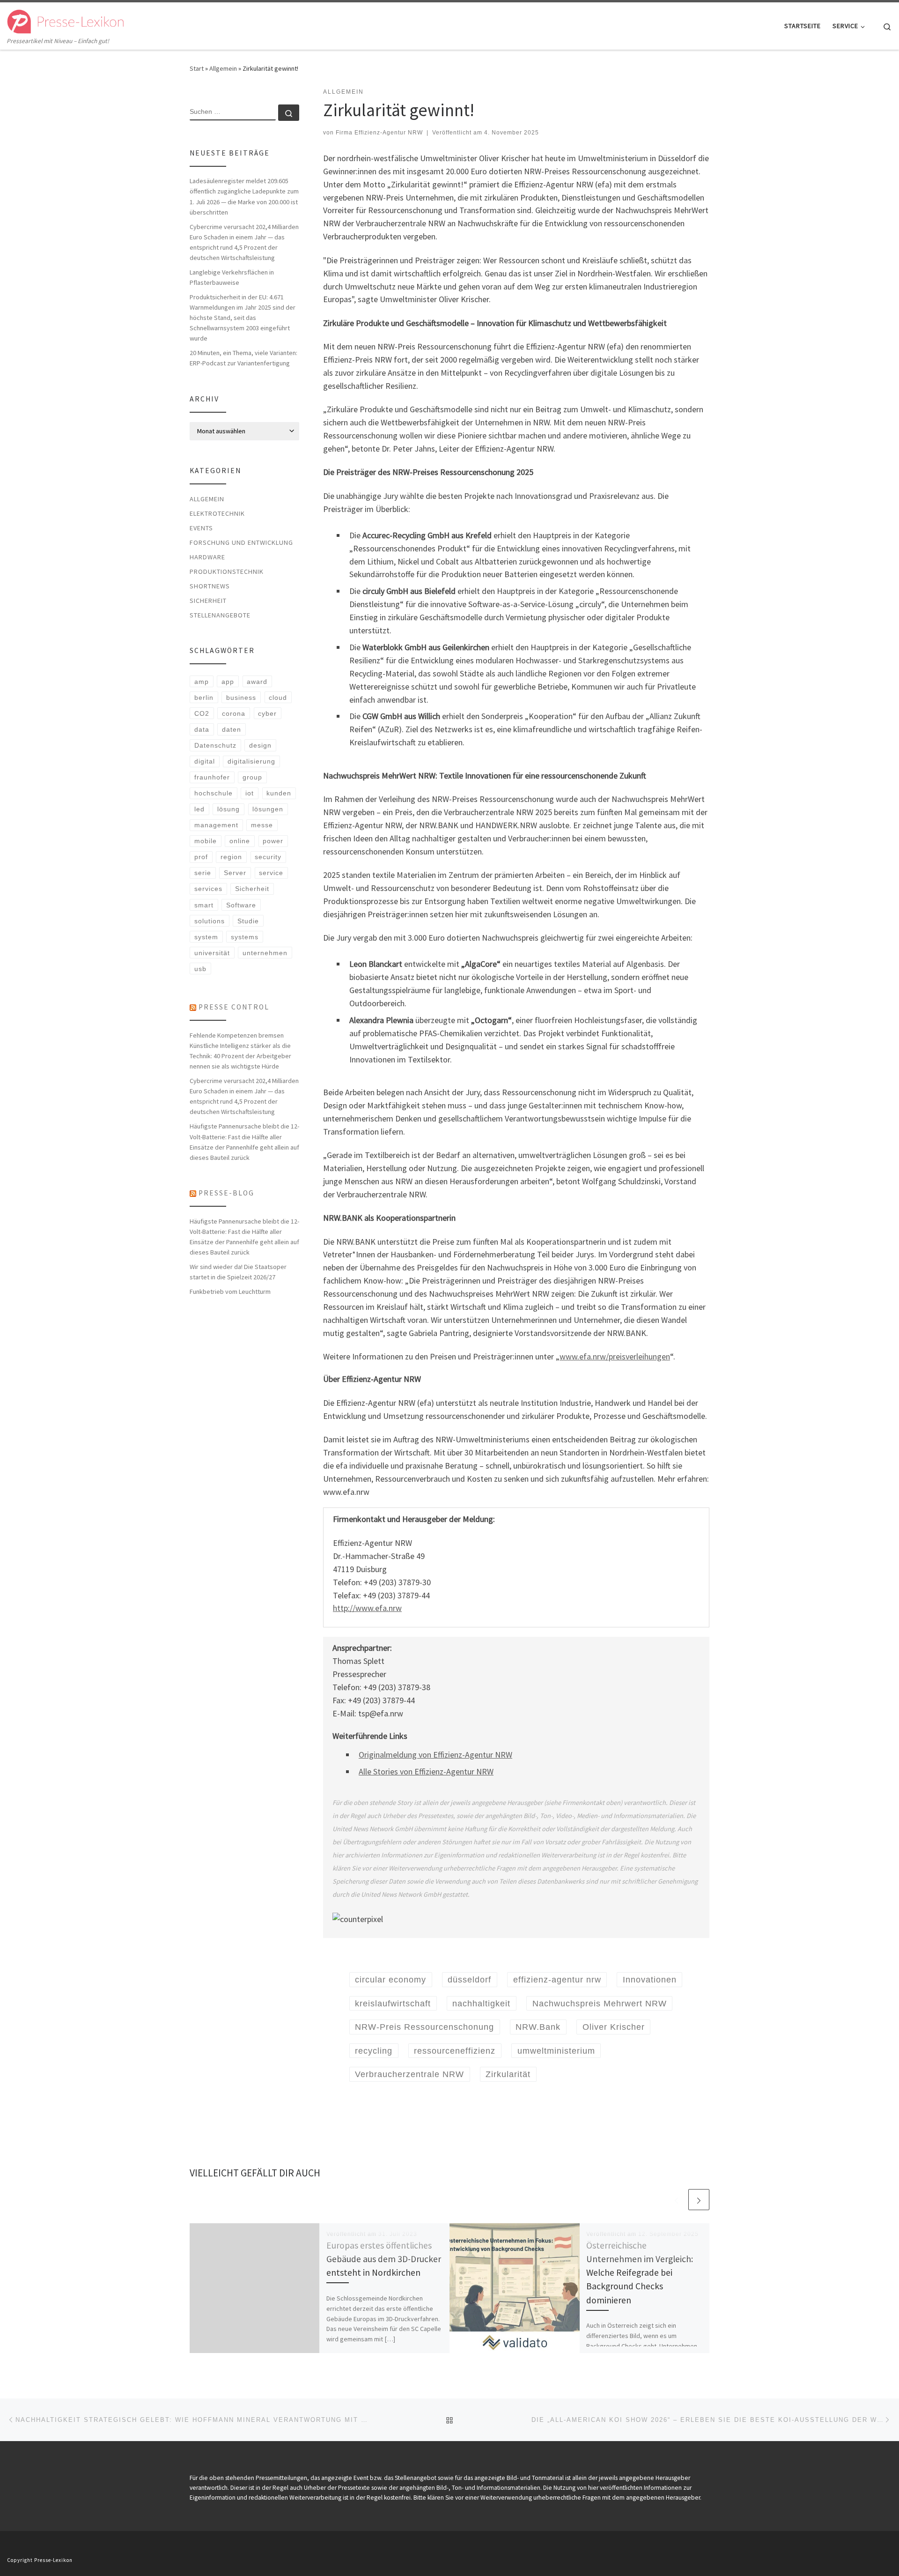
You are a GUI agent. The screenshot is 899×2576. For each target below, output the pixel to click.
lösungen (268, 809)
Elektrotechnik (217, 513)
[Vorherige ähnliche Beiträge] (676, 2200)
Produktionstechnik (227, 572)
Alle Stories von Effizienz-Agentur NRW (426, 1771)
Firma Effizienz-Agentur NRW (379, 133)
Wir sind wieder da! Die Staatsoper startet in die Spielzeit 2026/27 (238, 1272)
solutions (210, 921)
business (241, 698)
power (273, 841)
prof (201, 857)
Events (201, 528)
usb (200, 969)
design (260, 745)
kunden (279, 793)
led (199, 809)
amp (202, 682)
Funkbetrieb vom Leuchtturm (230, 1292)
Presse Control (234, 1007)
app (228, 682)
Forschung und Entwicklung (241, 542)
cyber (267, 713)
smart (204, 905)
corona (234, 713)
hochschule (214, 793)
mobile (206, 841)
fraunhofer (212, 777)
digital (205, 761)
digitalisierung (251, 761)
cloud (278, 698)
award (257, 682)
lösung (228, 809)
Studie (248, 921)
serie (203, 873)
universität (212, 953)
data (202, 729)
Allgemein (223, 68)
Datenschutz (215, 745)
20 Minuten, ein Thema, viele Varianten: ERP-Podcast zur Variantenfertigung (243, 358)
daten (232, 729)
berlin (204, 698)
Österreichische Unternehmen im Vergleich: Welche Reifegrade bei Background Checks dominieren (640, 2273)
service (271, 873)
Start (197, 68)
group (252, 777)
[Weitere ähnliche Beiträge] (699, 2200)
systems (245, 937)
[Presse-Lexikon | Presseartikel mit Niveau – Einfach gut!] (66, 19)
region (231, 857)
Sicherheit (208, 601)
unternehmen (265, 953)
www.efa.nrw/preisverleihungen (615, 1356)
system (206, 937)
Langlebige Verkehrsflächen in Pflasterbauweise (232, 277)
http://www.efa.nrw (367, 1608)
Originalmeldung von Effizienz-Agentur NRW (435, 1755)
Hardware (207, 557)
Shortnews (210, 586)
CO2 (202, 713)
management (216, 825)
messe (262, 825)
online (240, 841)
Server (235, 873)
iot (250, 793)
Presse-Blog (226, 1193)
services (208, 889)
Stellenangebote (220, 615)
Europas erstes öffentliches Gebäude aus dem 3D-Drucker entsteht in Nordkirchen (384, 2259)
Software (241, 905)
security (268, 857)
